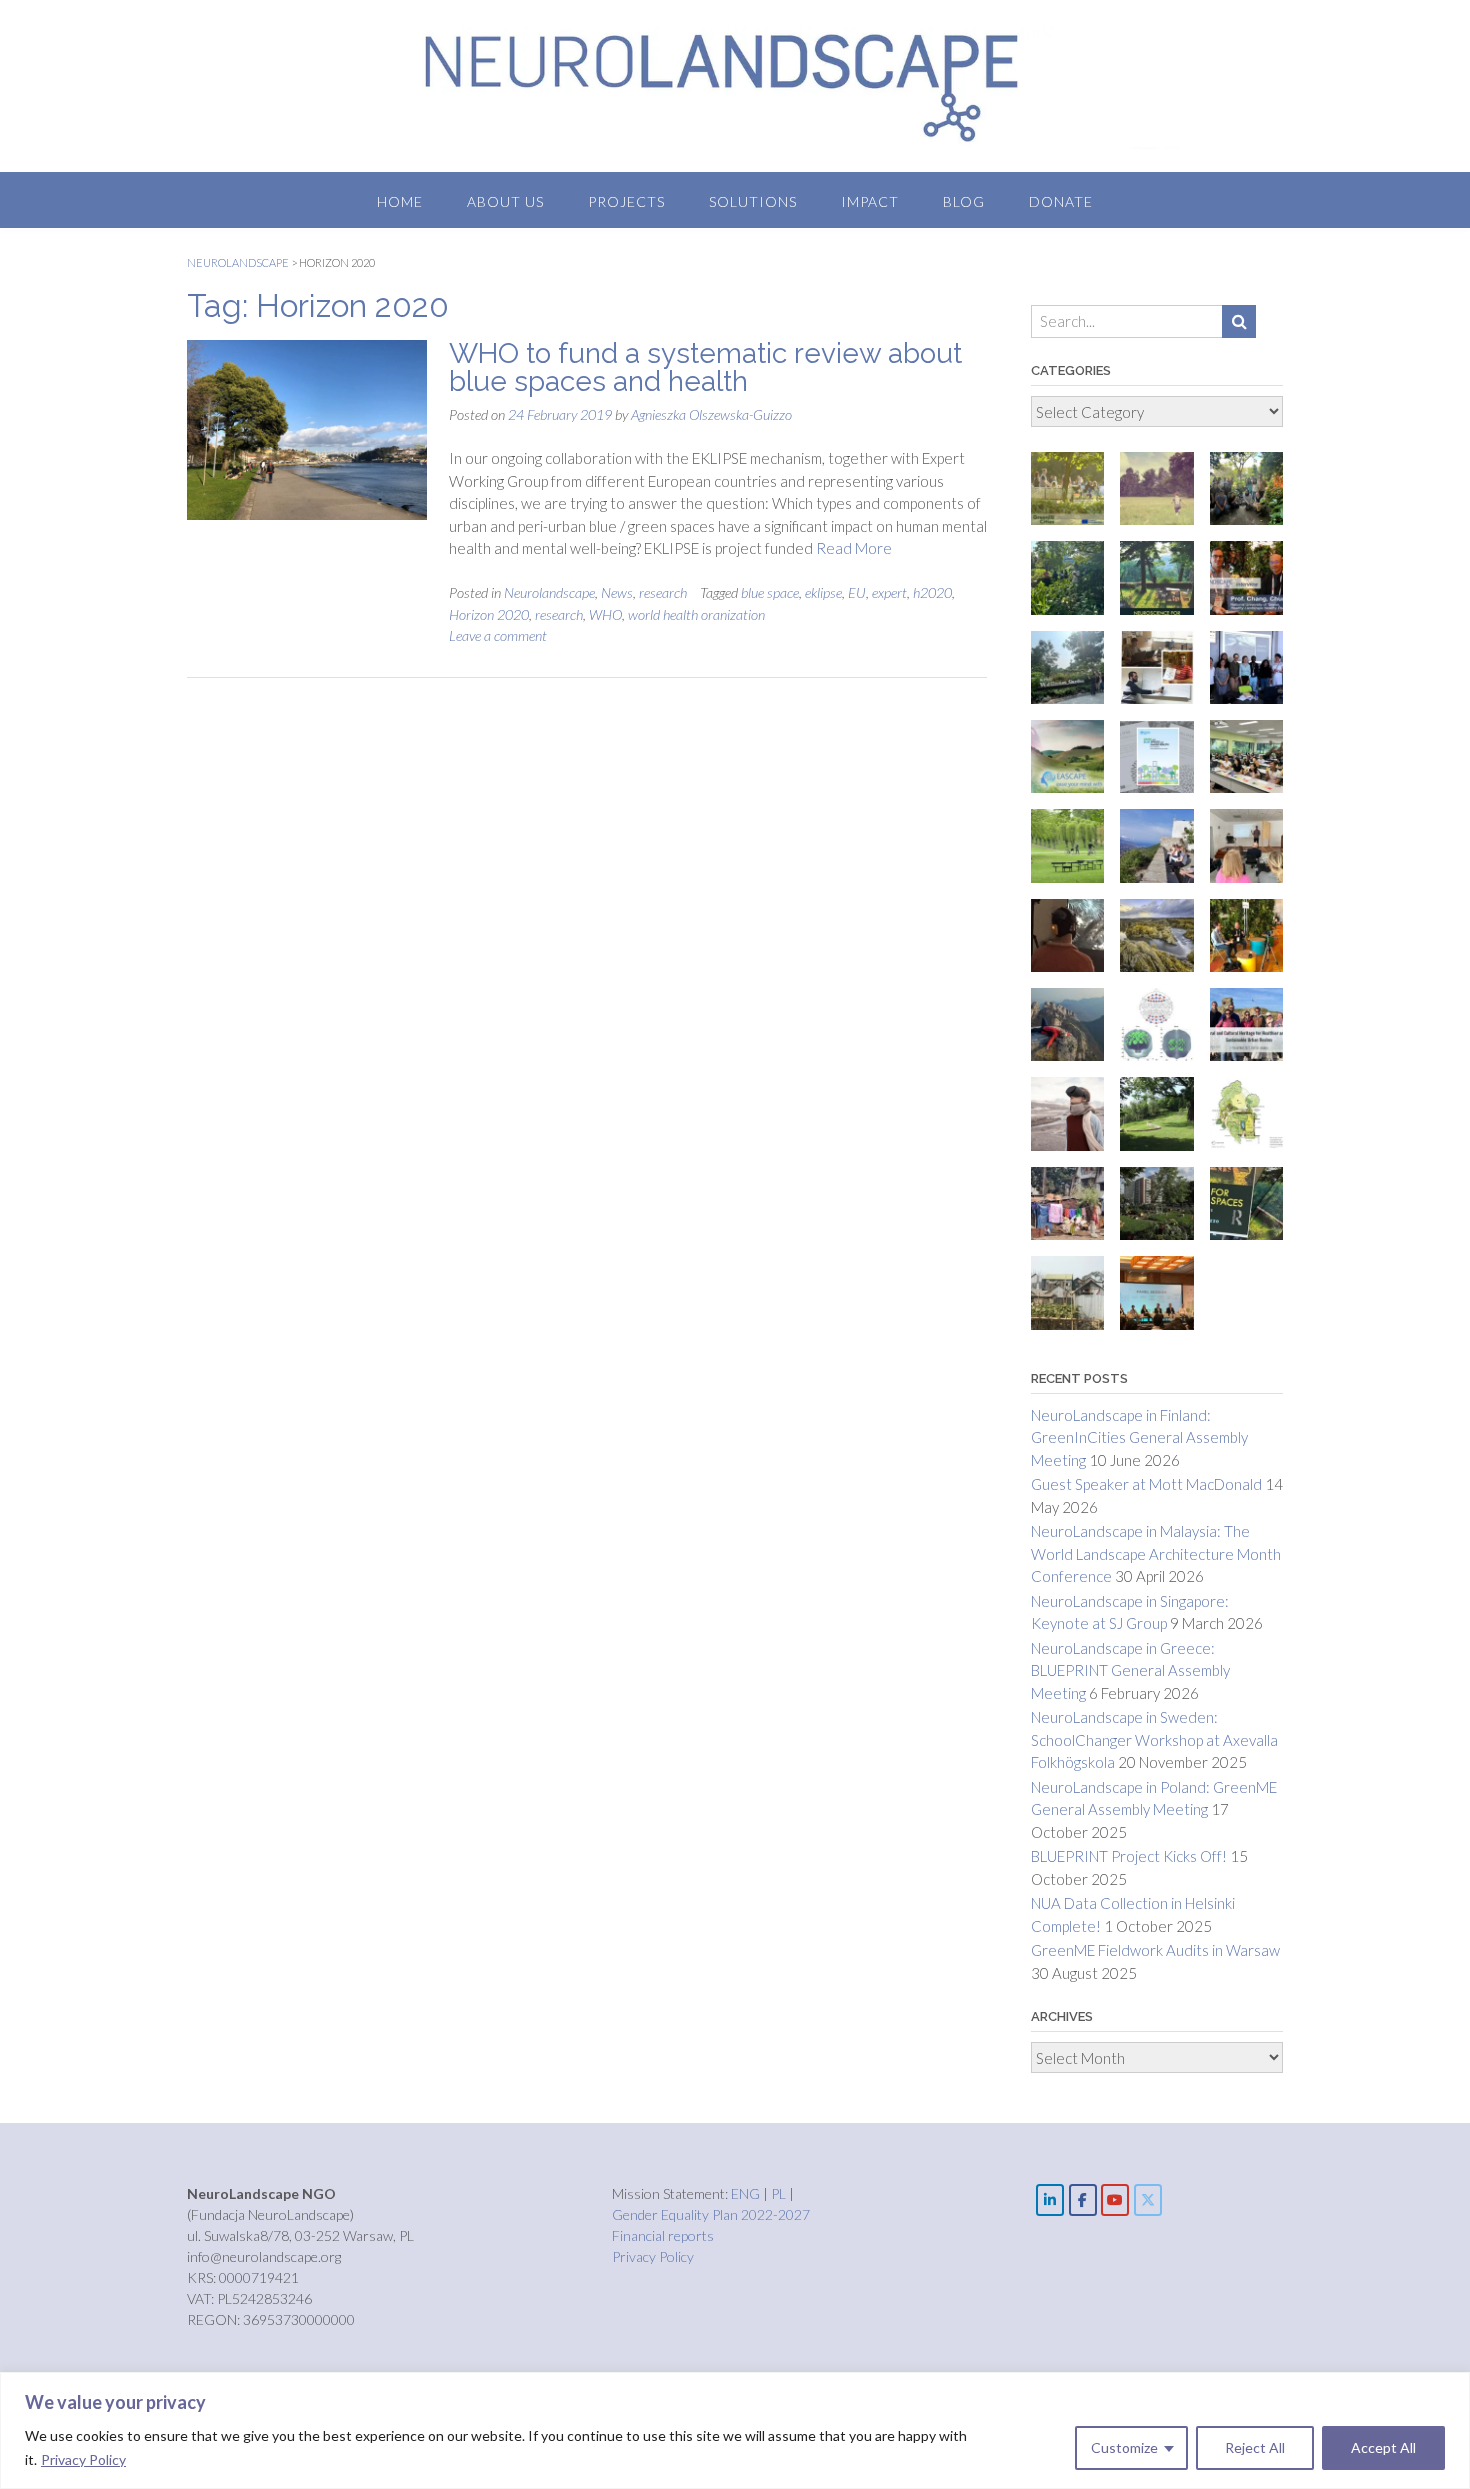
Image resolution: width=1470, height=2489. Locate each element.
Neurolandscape (549, 592)
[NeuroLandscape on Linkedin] (1050, 2200)
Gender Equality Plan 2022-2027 (711, 2214)
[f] (1083, 2200)
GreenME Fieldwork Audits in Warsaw (1155, 1950)
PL (780, 2193)
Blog (964, 201)
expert (889, 592)
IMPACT (870, 201)
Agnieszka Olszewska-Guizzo (711, 414)
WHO (605, 614)
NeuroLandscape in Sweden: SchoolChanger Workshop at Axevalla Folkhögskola (1154, 1739)
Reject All (1255, 2447)
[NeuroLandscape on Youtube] (1115, 2200)
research (663, 592)
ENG (747, 2193)
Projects (626, 201)
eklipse (823, 592)
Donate (1061, 201)
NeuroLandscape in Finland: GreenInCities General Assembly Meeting (1139, 1437)
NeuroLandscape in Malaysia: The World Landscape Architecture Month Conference (1156, 1553)
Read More (854, 548)
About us (505, 201)
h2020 (932, 592)
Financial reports (663, 2235)
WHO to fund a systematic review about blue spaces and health (705, 367)
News (617, 592)
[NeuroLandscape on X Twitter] (1148, 2200)
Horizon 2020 (489, 614)
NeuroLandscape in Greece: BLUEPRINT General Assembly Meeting (1130, 1670)
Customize (1124, 2447)
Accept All (1383, 2447)
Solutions (753, 201)
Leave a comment (498, 635)
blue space (770, 592)
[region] (735, 2430)
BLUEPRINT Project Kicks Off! (1129, 1856)
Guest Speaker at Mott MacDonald (1146, 1484)
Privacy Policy (83, 2459)
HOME (400, 201)
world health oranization (696, 614)
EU (857, 592)
